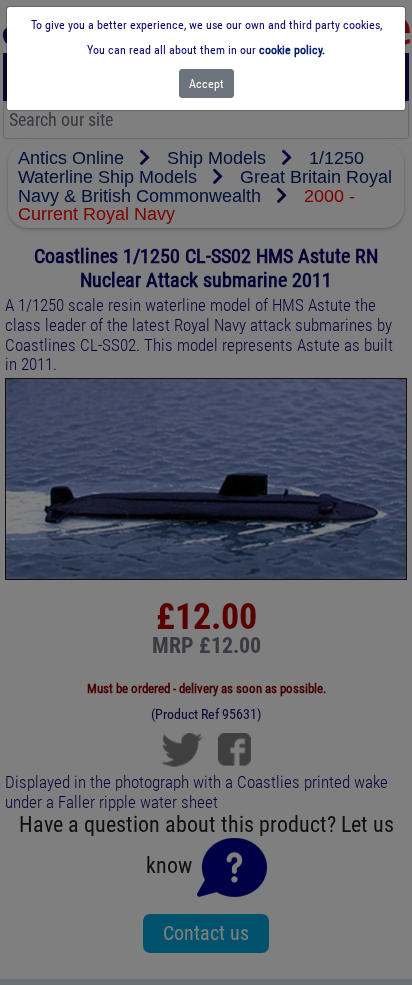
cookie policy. (292, 50)
